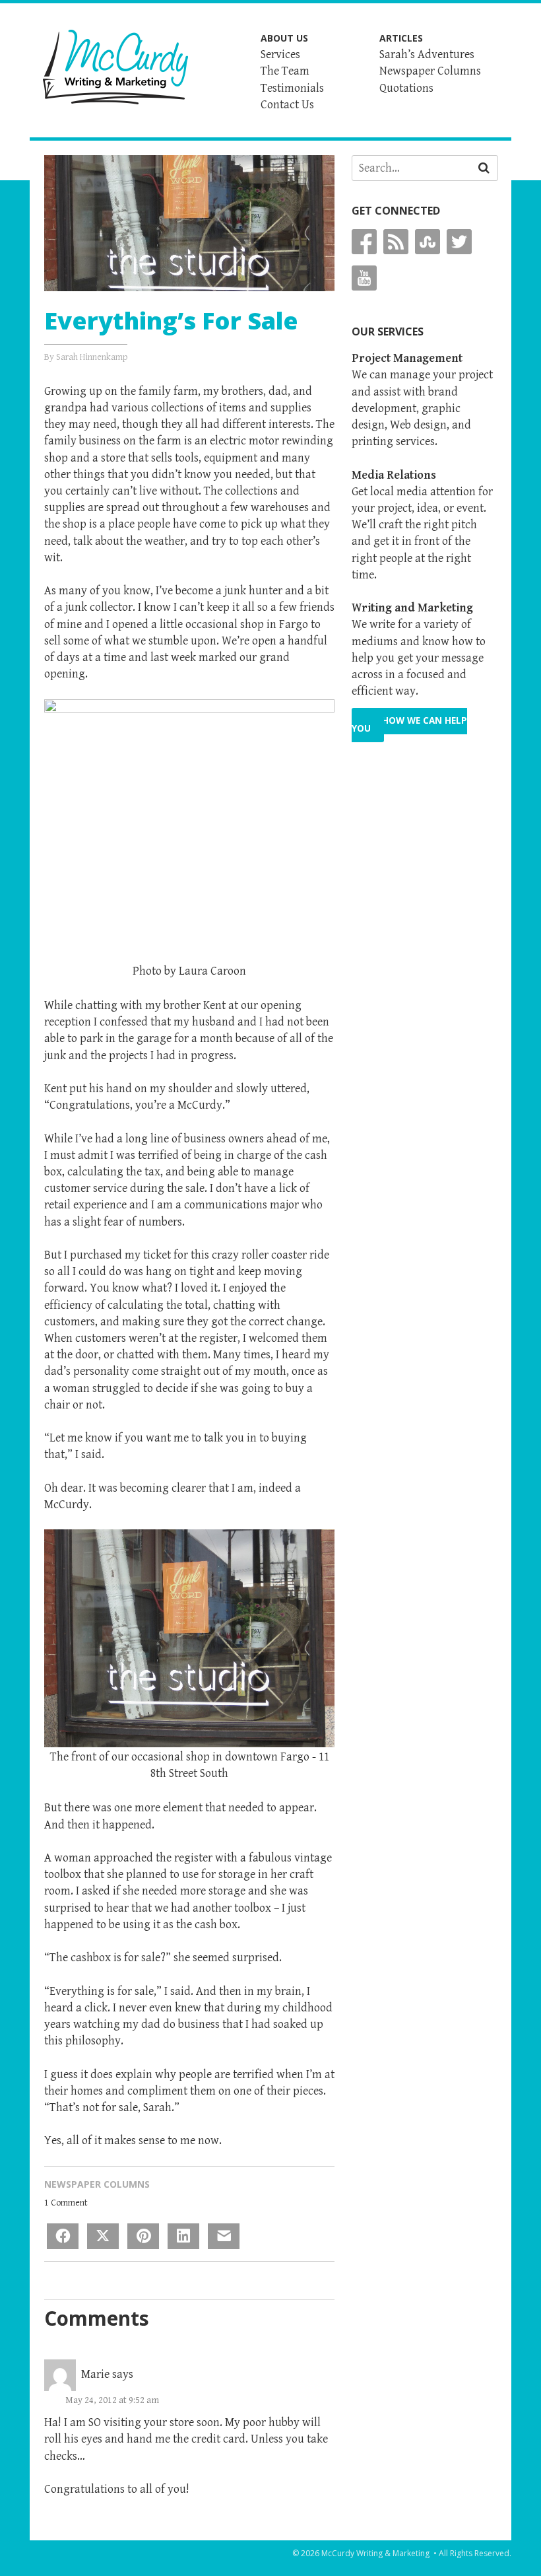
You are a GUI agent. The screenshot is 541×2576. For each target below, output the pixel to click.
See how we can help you (409, 725)
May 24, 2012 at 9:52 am (112, 2400)
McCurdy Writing (115, 67)
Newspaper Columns (97, 2184)
